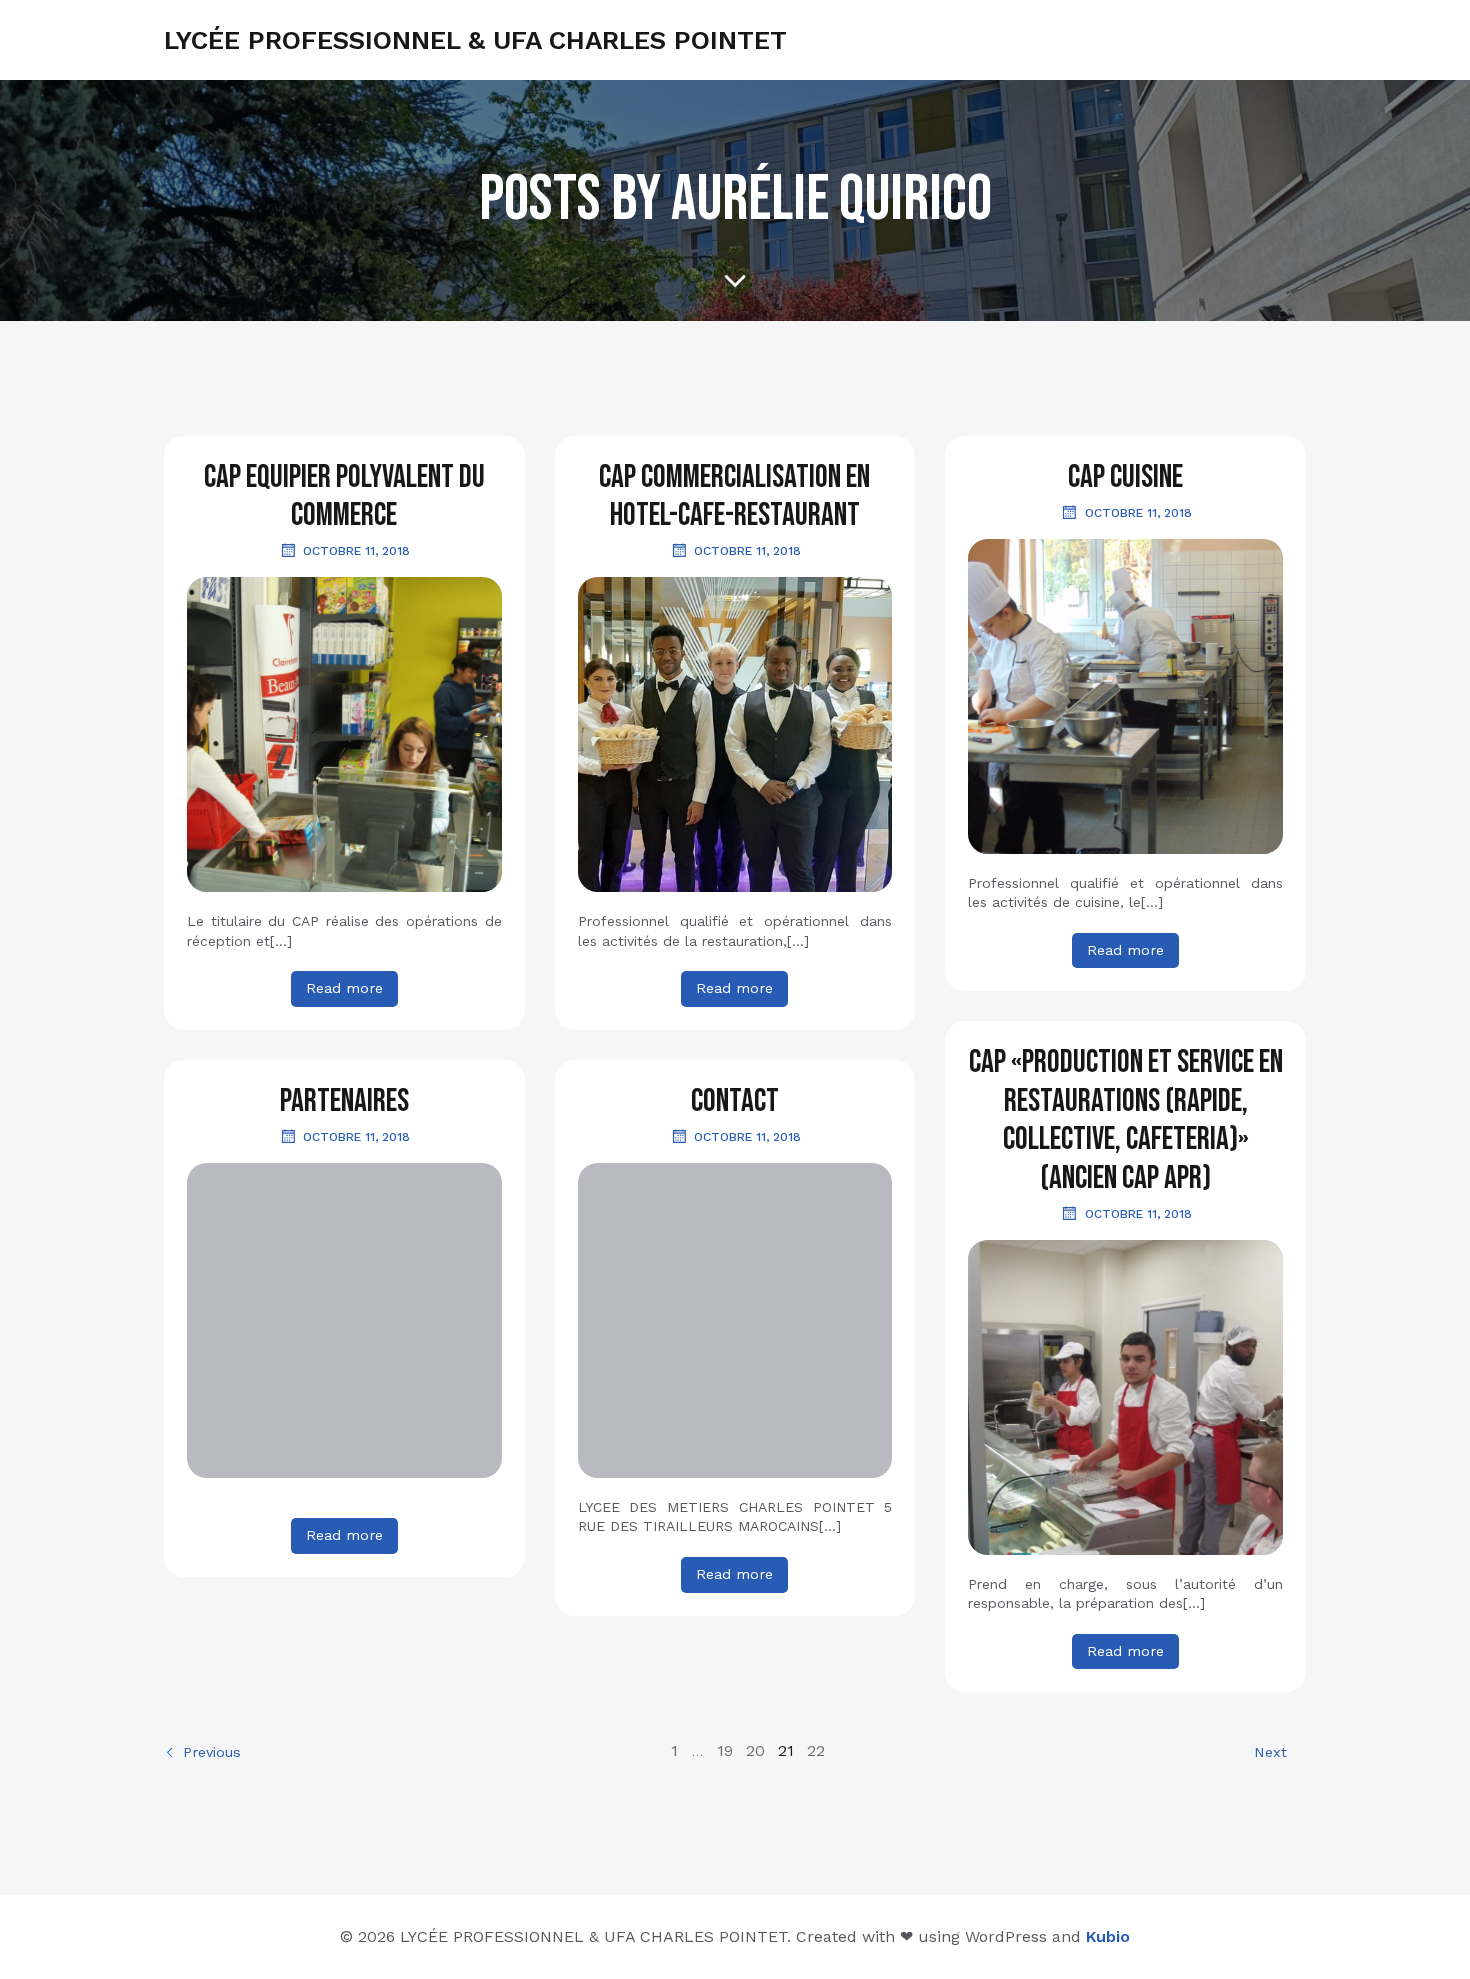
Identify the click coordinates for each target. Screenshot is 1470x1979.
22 (816, 1750)
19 (725, 1750)
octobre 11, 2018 (356, 551)
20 (755, 1750)
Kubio (1108, 1936)
